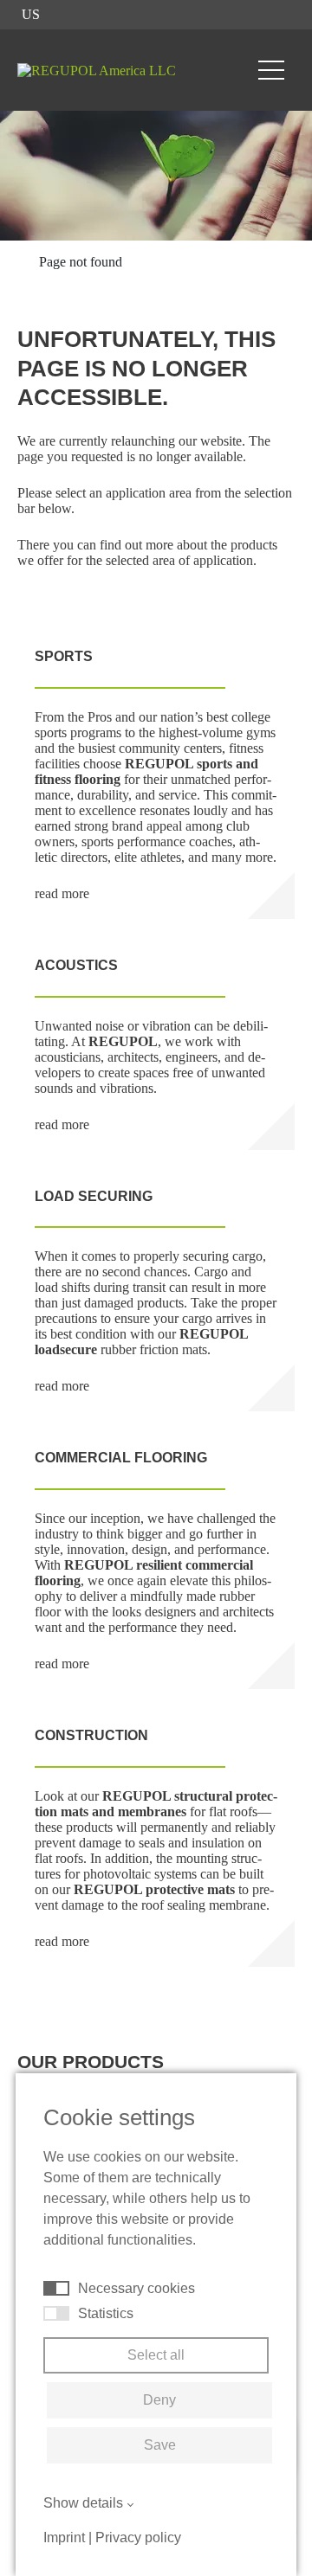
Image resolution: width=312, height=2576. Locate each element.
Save (160, 2445)
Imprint (64, 2537)
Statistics (106, 2313)
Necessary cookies (136, 2288)
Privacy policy (138, 2537)
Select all (156, 2355)
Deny (159, 2400)
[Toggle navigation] (271, 70)
